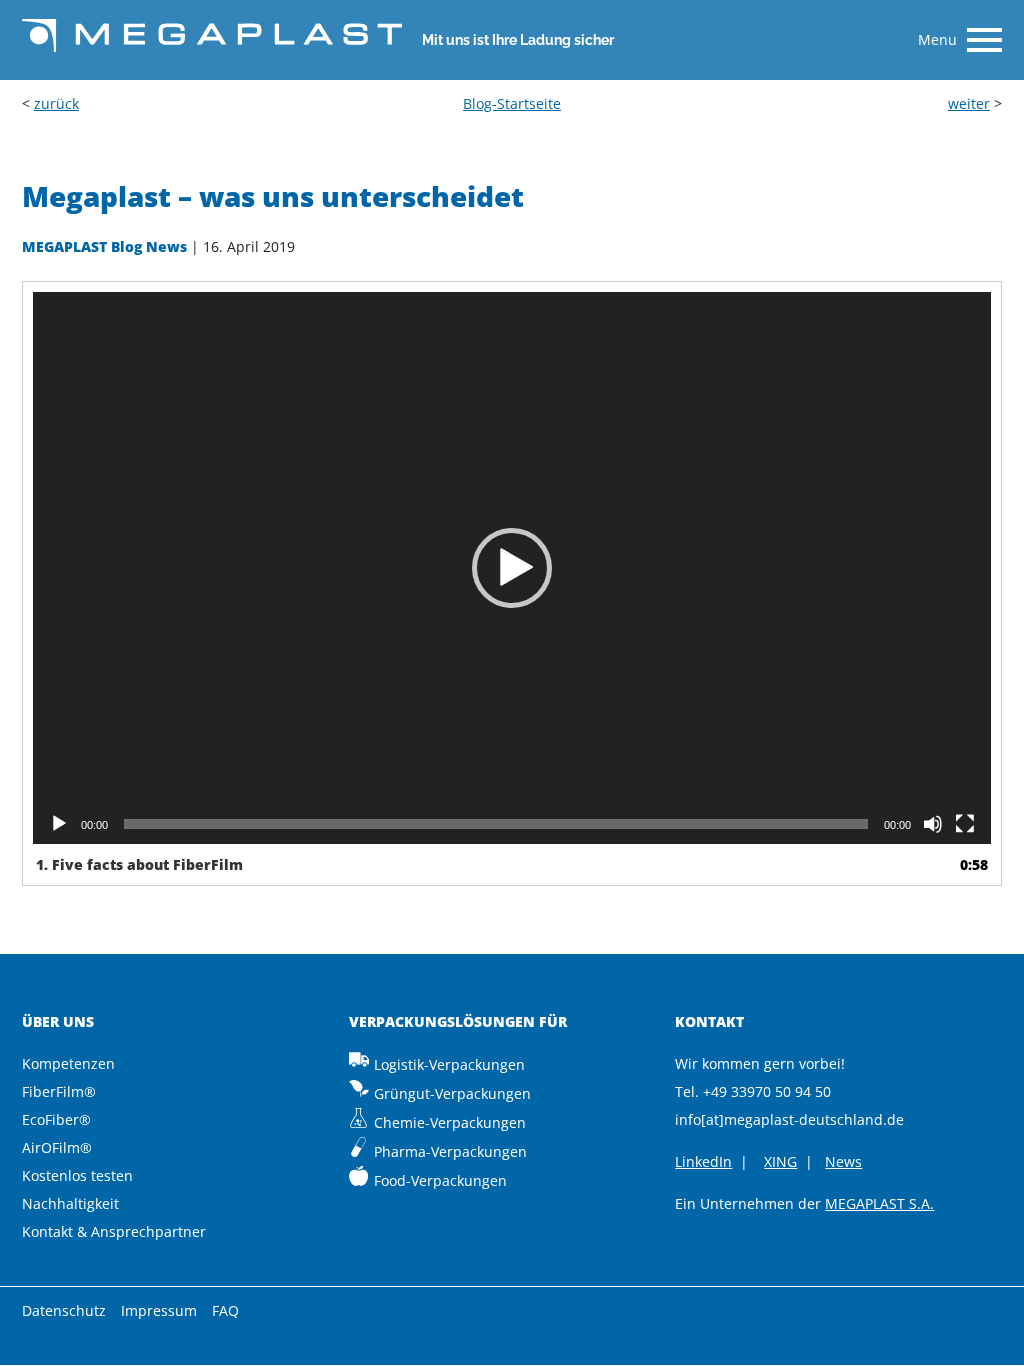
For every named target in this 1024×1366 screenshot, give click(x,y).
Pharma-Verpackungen (450, 1151)
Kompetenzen (68, 1063)
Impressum (159, 1310)
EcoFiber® (56, 1119)
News (843, 1161)
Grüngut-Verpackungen (452, 1093)
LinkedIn (703, 1161)
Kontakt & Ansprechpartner (114, 1231)
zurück (56, 103)
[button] (512, 568)
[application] (512, 567)
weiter (969, 103)
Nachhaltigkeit (70, 1203)
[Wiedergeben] (59, 824)
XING (780, 1161)
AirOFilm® (57, 1147)
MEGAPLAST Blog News (104, 246)
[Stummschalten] (933, 824)
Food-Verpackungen (440, 1180)
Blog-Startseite (512, 103)
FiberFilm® (59, 1091)
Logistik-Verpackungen (449, 1064)
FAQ (225, 1310)
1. (139, 864)
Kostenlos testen (77, 1175)
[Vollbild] (965, 824)
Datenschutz (64, 1310)
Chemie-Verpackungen (450, 1122)
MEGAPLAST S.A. (879, 1203)
